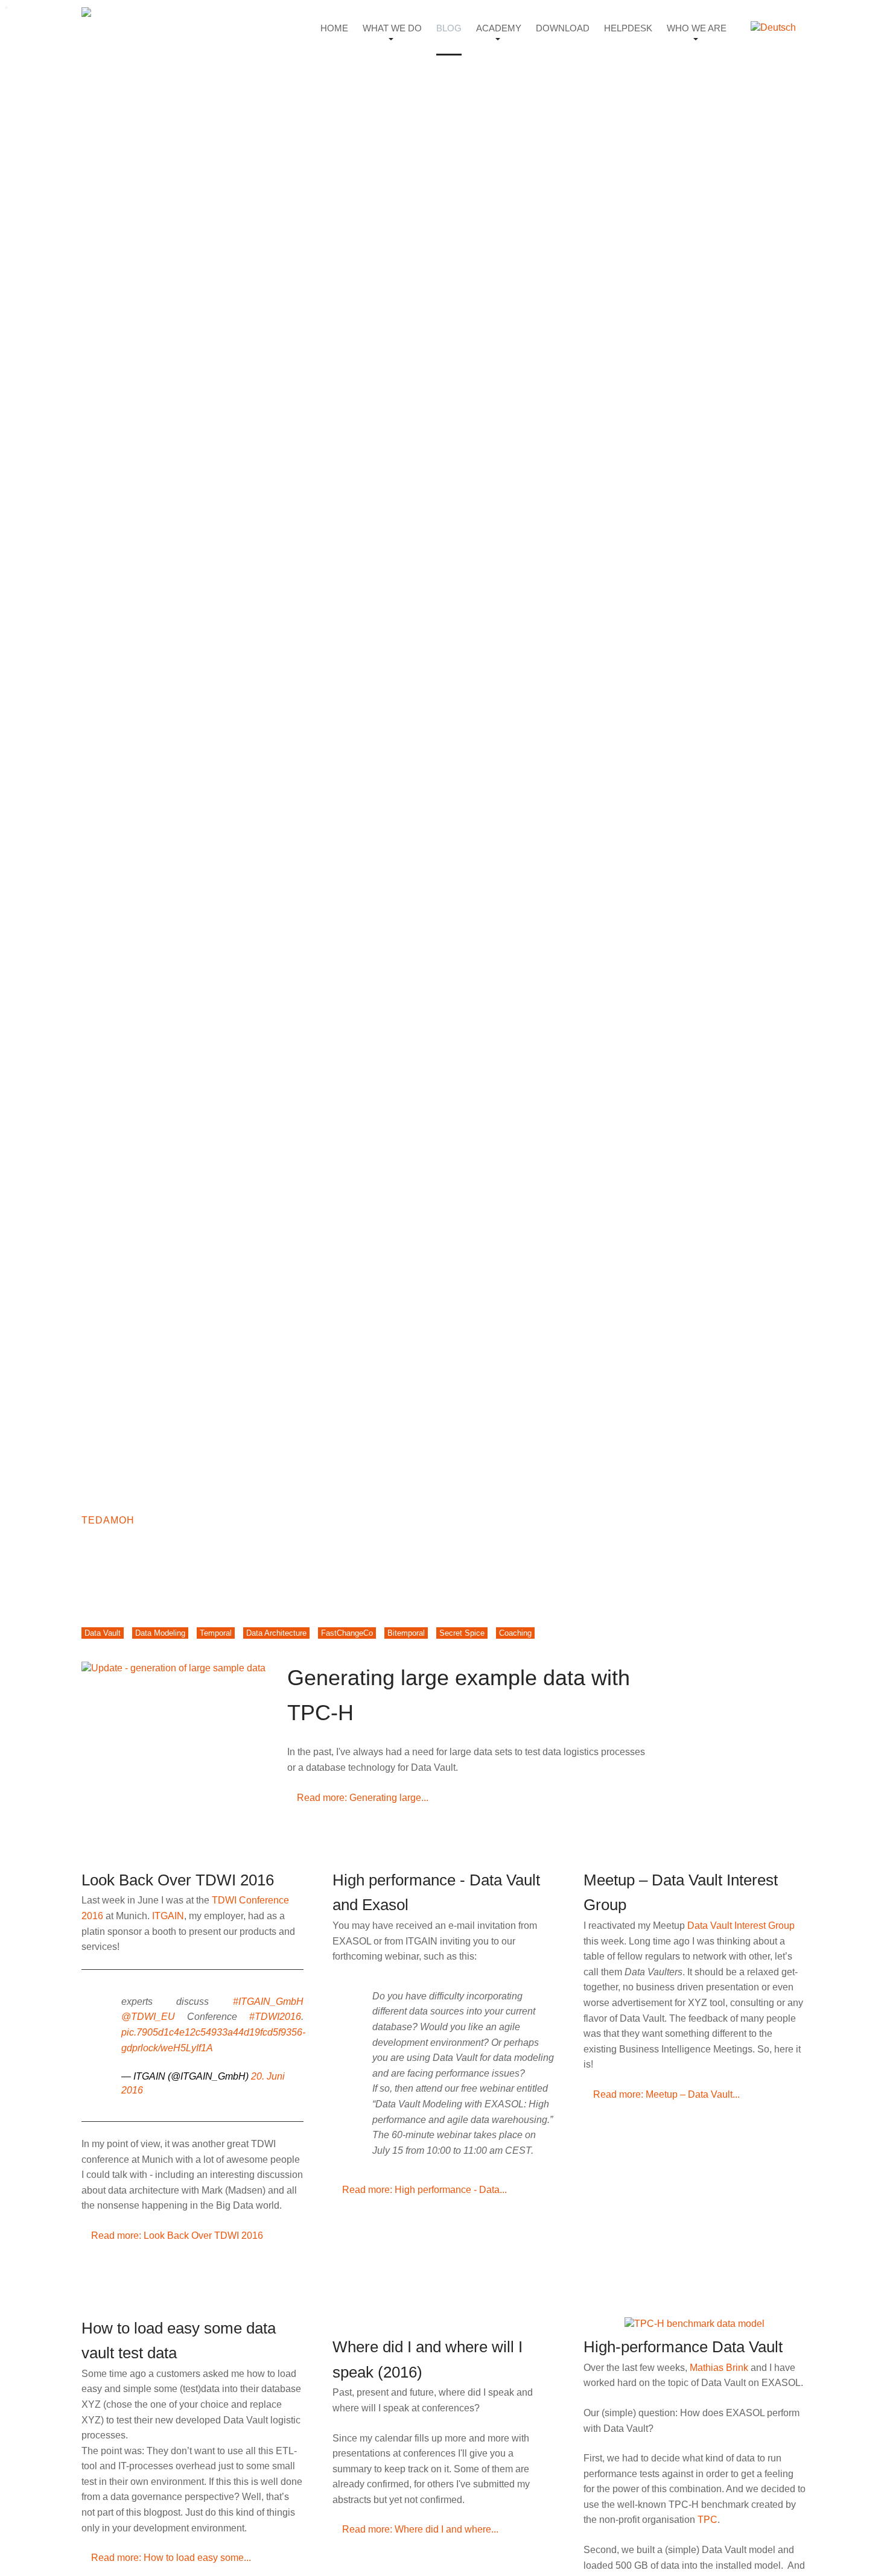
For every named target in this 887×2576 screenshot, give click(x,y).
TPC (707, 2520)
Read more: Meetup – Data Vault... (665, 2094)
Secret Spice (462, 1633)
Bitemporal (406, 1633)
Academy (499, 28)
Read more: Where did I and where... (419, 2529)
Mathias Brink (719, 2368)
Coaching (515, 1633)
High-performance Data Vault (683, 2347)
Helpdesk (628, 28)
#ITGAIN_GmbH (268, 2002)
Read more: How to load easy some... (170, 2558)
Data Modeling (160, 1633)
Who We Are (697, 28)
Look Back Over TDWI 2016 (178, 1880)
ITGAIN (168, 1916)
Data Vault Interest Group (741, 1926)
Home (334, 28)
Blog (449, 28)
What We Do (392, 28)
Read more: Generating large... (361, 1798)
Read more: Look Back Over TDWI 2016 (176, 2236)
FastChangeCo (347, 1633)
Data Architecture (276, 1633)
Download (563, 28)
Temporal (216, 1633)
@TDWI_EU (148, 2017)
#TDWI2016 (275, 2017)
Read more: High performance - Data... (423, 2190)
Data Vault (103, 1633)
